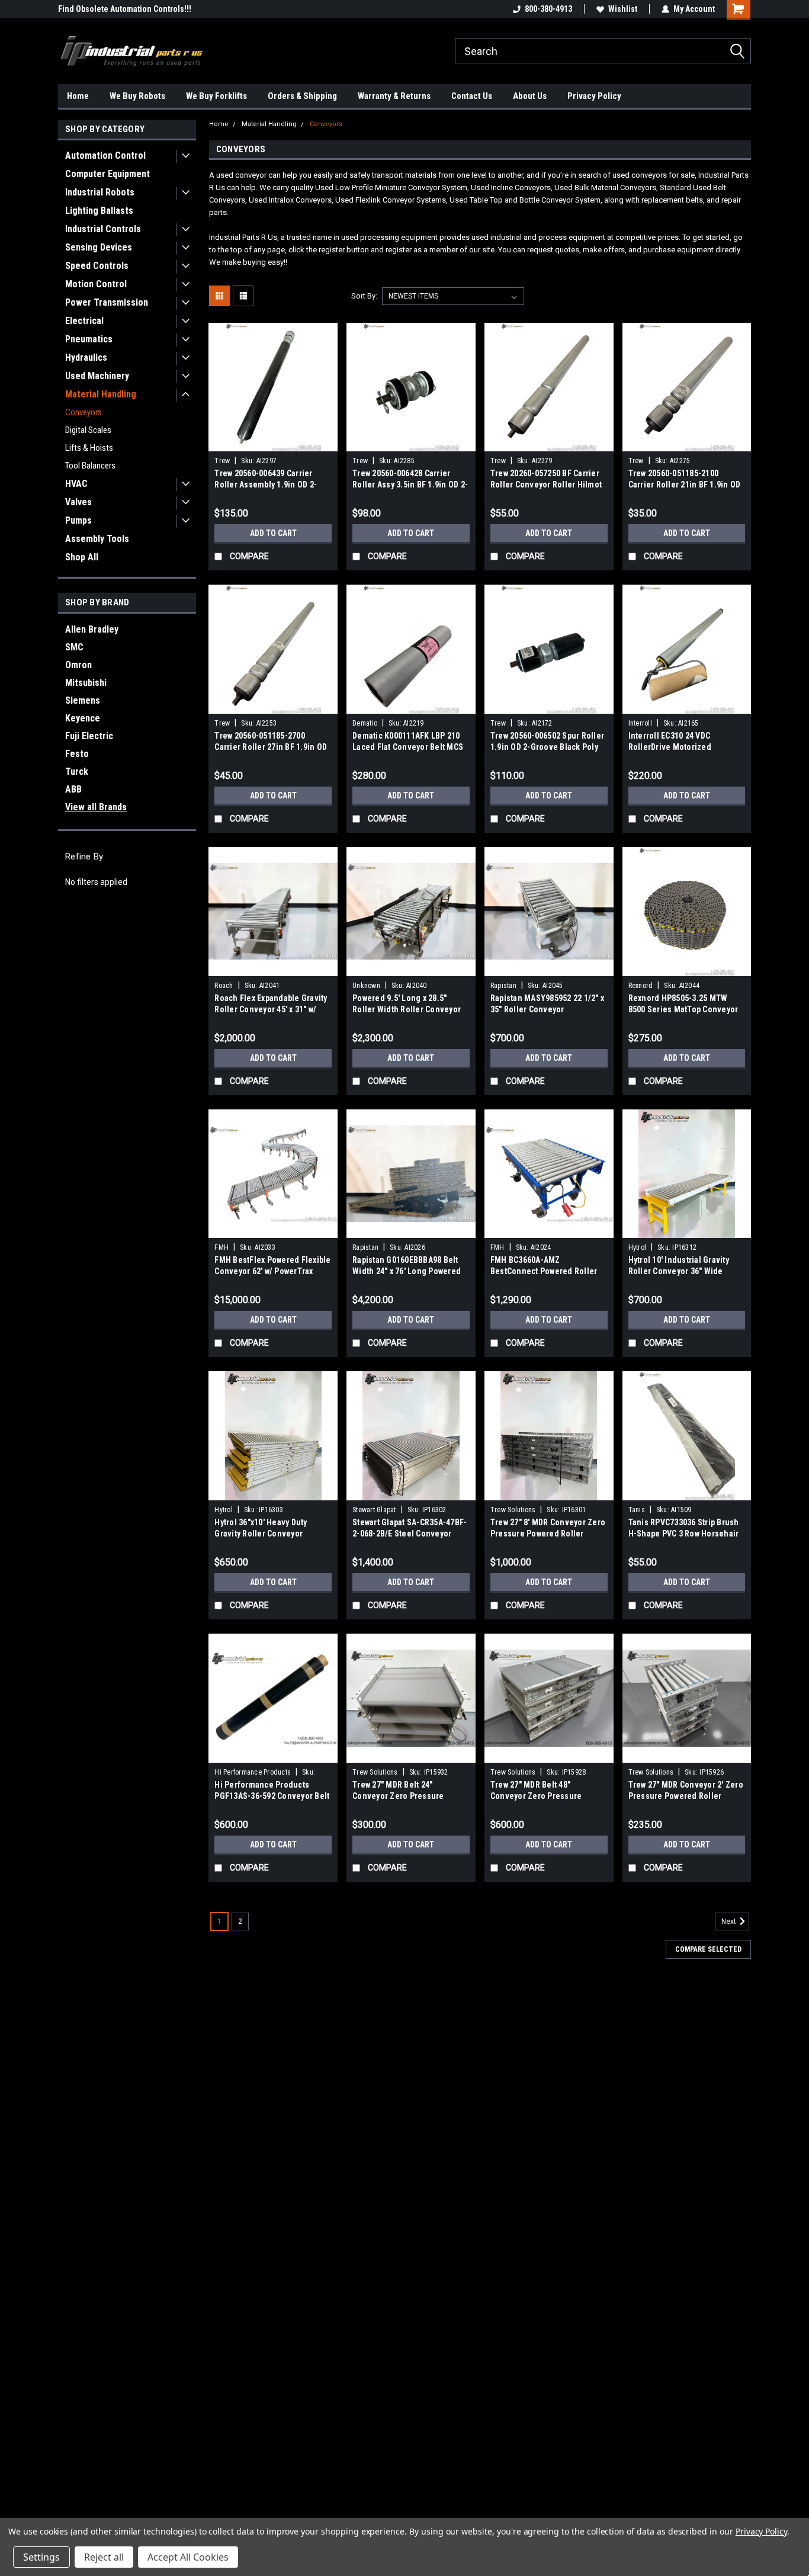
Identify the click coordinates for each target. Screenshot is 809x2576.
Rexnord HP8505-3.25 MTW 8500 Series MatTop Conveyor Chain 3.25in (683, 1009)
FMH (221, 1247)
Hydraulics (86, 357)
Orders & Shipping (302, 96)
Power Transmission (107, 302)
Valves (78, 502)
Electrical (84, 321)
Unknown (366, 986)
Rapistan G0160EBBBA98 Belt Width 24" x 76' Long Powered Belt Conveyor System (407, 1271)
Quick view (273, 442)
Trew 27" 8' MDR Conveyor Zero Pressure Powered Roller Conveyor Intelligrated (548, 1534)
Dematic (365, 723)
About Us (530, 96)
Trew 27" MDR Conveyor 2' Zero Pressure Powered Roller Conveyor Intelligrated (686, 1796)
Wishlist (623, 9)
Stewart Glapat (374, 1510)
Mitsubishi (86, 683)
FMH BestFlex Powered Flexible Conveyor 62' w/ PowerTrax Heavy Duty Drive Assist (272, 1271)
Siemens (83, 700)
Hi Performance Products (253, 1772)
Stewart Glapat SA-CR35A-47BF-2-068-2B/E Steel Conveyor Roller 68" (410, 1534)
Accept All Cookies (188, 2557)
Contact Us (472, 96)
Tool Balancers (90, 466)
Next (730, 1921)
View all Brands (96, 807)
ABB (73, 789)
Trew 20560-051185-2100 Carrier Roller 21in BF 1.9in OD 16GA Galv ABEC (685, 485)
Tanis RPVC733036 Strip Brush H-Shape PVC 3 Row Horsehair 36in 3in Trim (684, 1534)
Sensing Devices (99, 247)
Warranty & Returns (394, 96)
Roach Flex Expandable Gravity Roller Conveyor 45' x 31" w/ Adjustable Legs (271, 1009)
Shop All (82, 557)
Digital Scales (88, 430)
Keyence (83, 718)
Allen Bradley (92, 629)
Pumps (78, 520)
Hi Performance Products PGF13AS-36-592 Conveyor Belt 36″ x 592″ (272, 1796)
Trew (222, 461)
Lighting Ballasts (99, 211)
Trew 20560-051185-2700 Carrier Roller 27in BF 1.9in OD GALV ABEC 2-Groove (271, 747)
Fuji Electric (89, 736)
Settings (41, 2557)
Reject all (104, 2557)
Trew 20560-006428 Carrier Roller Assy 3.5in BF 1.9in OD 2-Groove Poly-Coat (410, 485)
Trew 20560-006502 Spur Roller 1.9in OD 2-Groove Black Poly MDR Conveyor (547, 747)
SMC (74, 647)
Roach (224, 986)
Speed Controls (97, 266)
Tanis (637, 1510)
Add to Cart (273, 533)
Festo (77, 754)
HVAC (76, 484)
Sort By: (364, 296)
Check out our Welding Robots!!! (116, 9)
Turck (77, 771)
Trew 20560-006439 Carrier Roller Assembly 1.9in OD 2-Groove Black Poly (266, 485)
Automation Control (105, 155)
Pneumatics (89, 339)
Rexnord (641, 986)
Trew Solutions (513, 1510)
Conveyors (84, 412)
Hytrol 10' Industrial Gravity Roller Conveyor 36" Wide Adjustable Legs (679, 1271)
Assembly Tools (97, 539)
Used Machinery (97, 376)
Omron (78, 665)
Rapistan (503, 986)
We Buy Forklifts (216, 96)
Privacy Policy (594, 96)
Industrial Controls (103, 229)
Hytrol (638, 1247)
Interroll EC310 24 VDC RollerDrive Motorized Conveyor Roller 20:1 (670, 747)
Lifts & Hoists (89, 448)
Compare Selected (708, 1949)
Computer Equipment (107, 174)
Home (78, 96)
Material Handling (101, 394)
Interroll (640, 723)
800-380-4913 (548, 9)
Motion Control (96, 284)
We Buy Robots (137, 96)
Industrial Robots (100, 192)
